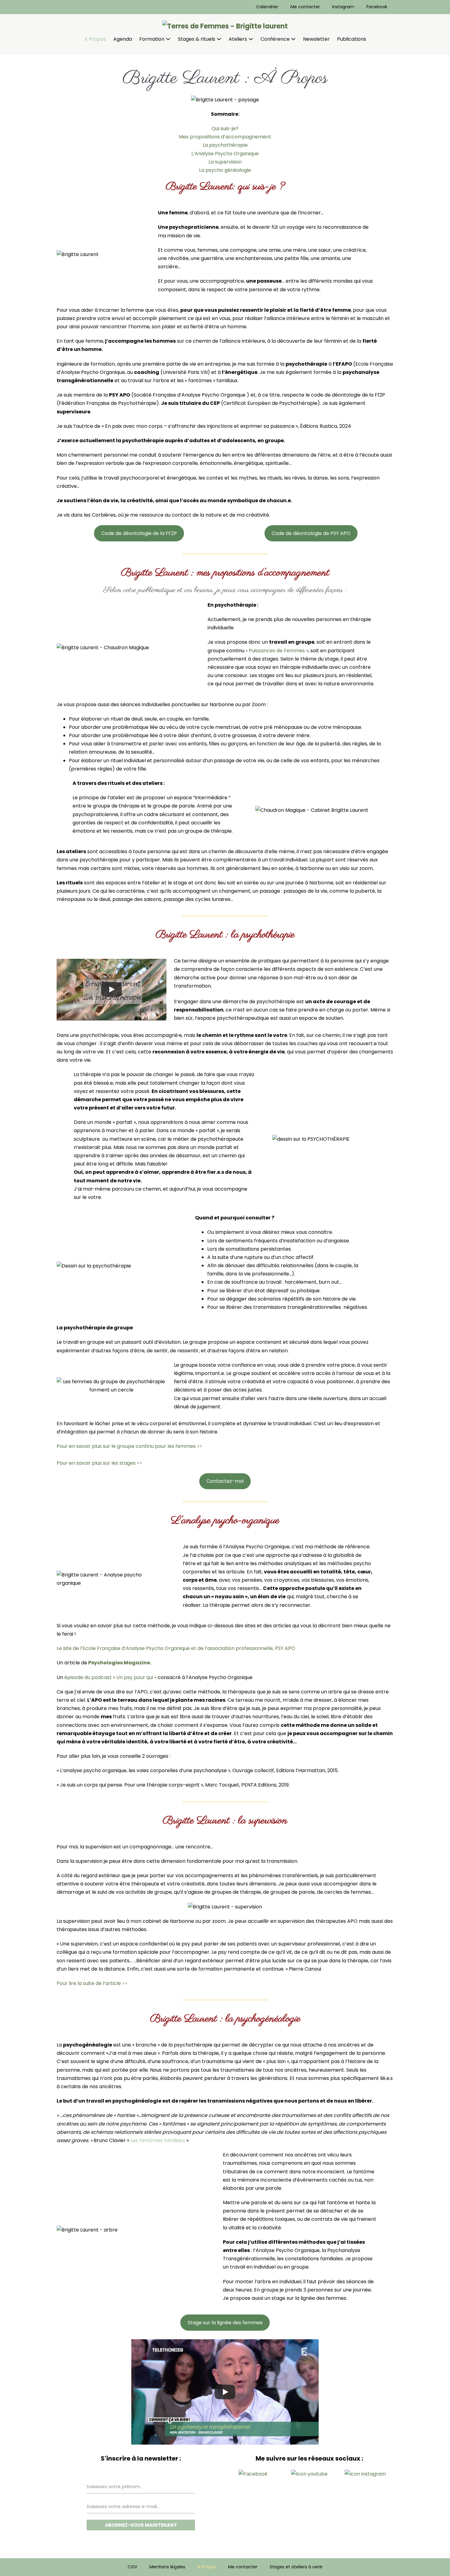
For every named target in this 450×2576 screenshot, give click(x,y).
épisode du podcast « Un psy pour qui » (110, 1677)
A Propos (95, 39)
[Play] (111, 989)
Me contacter (305, 7)
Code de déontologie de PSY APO (311, 533)
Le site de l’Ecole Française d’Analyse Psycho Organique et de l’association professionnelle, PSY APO (176, 1648)
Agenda (123, 39)
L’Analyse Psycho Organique (225, 154)
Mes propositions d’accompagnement (225, 137)
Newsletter (316, 39)
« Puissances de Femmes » (277, 651)
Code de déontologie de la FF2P (139, 533)
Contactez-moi (225, 1481)
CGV (132, 2567)
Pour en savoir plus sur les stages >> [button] (99, 1463)
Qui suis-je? (225, 128)
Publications (352, 39)
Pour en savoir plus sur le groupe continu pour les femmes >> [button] (129, 1446)
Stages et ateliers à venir (296, 2567)
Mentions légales (167, 2567)
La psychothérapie (225, 145)
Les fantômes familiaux (158, 2140)
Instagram (343, 7)
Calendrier (267, 7)
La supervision (225, 162)
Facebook (377, 7)
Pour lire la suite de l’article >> (92, 1983)
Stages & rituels (197, 39)
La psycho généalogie (225, 170)
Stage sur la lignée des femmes (225, 2323)
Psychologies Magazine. (120, 1663)
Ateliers (238, 39)
